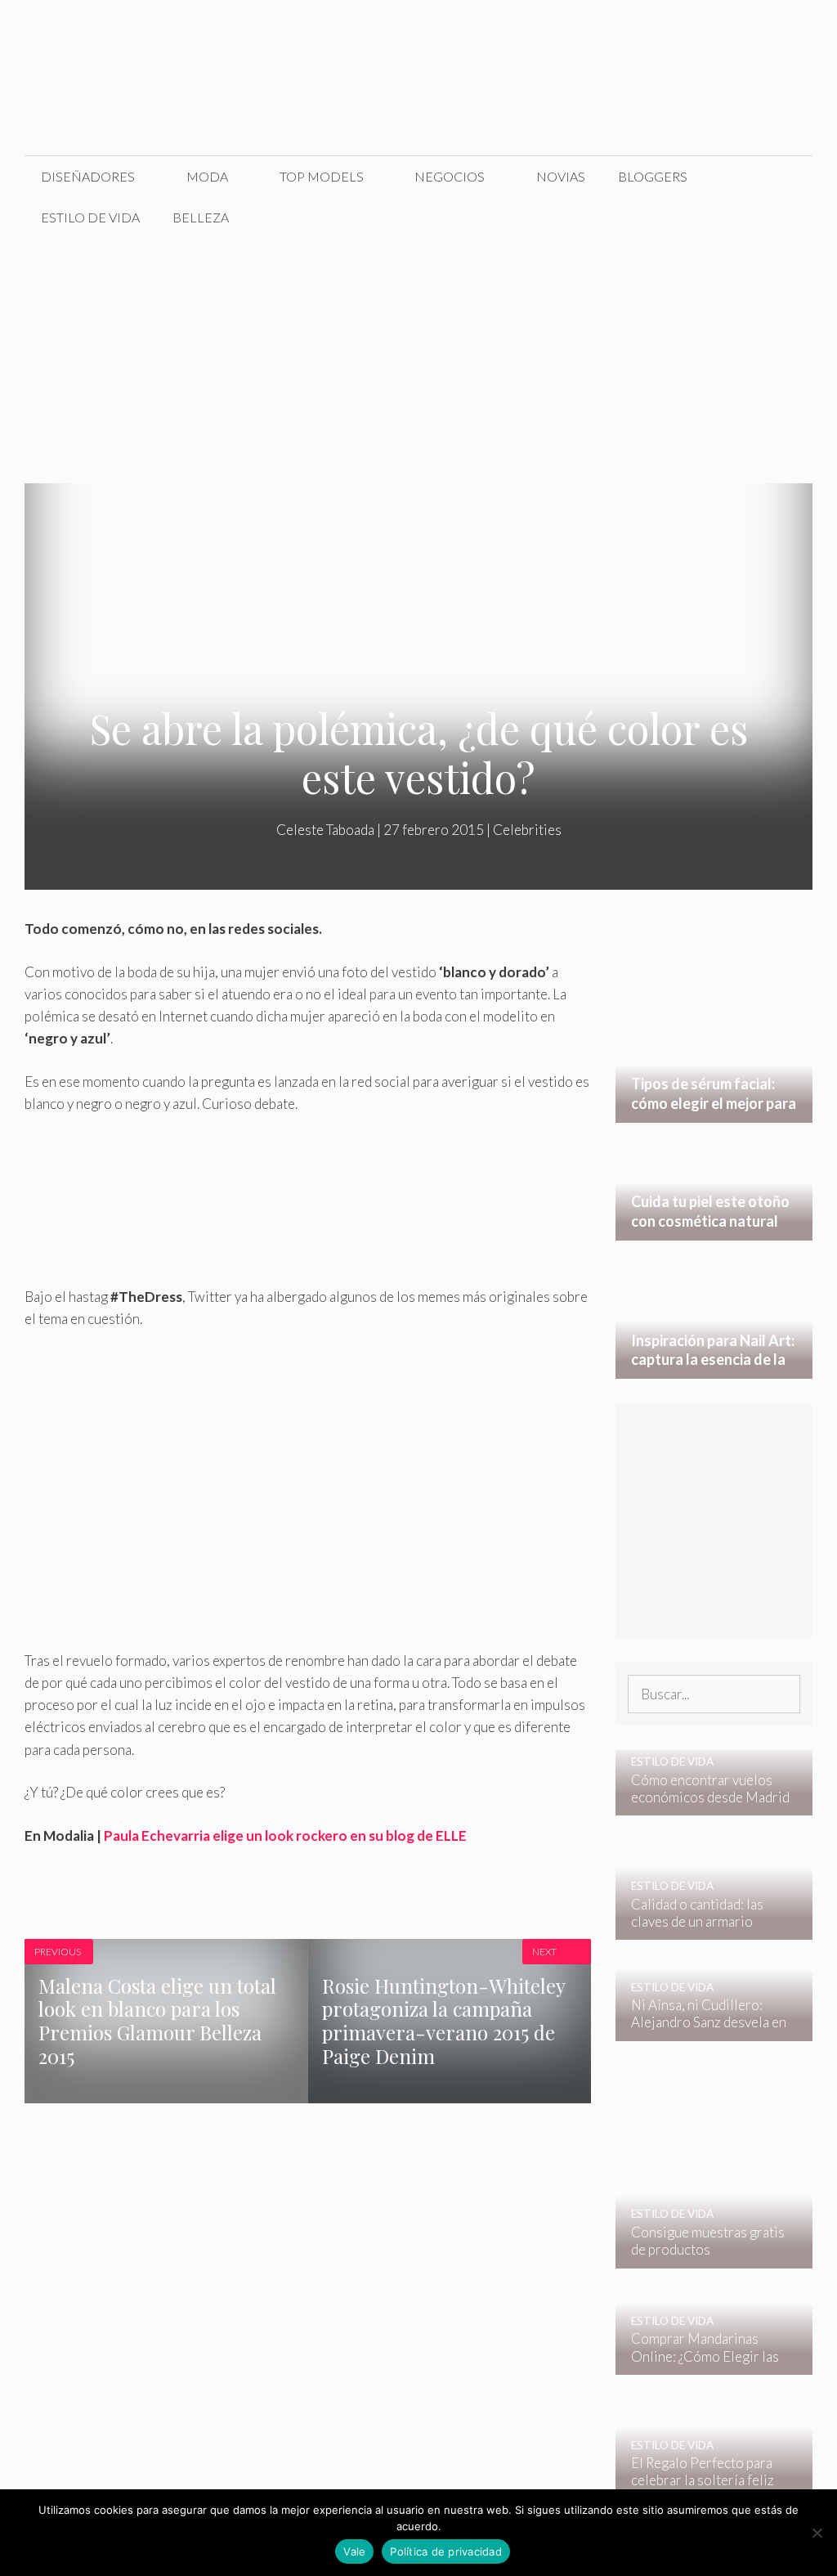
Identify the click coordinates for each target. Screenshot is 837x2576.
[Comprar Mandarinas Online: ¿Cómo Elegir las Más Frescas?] (704, 2364)
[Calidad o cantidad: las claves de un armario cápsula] (704, 1929)
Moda (207, 176)
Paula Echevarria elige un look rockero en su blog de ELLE (285, 1836)
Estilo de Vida (90, 217)
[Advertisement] (418, 361)
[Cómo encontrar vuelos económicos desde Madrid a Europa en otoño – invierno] (704, 1804)
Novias (561, 176)
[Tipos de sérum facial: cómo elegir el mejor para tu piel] (714, 1111)
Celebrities (527, 830)
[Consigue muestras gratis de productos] (704, 2257)
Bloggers (653, 176)
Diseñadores (88, 176)
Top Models (322, 176)
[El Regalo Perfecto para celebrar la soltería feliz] (704, 2487)
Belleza (201, 217)
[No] (817, 2533)
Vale (354, 2551)
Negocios (450, 176)
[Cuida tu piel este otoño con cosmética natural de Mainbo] (714, 1229)
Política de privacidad (446, 2551)
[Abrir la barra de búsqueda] (788, 218)
